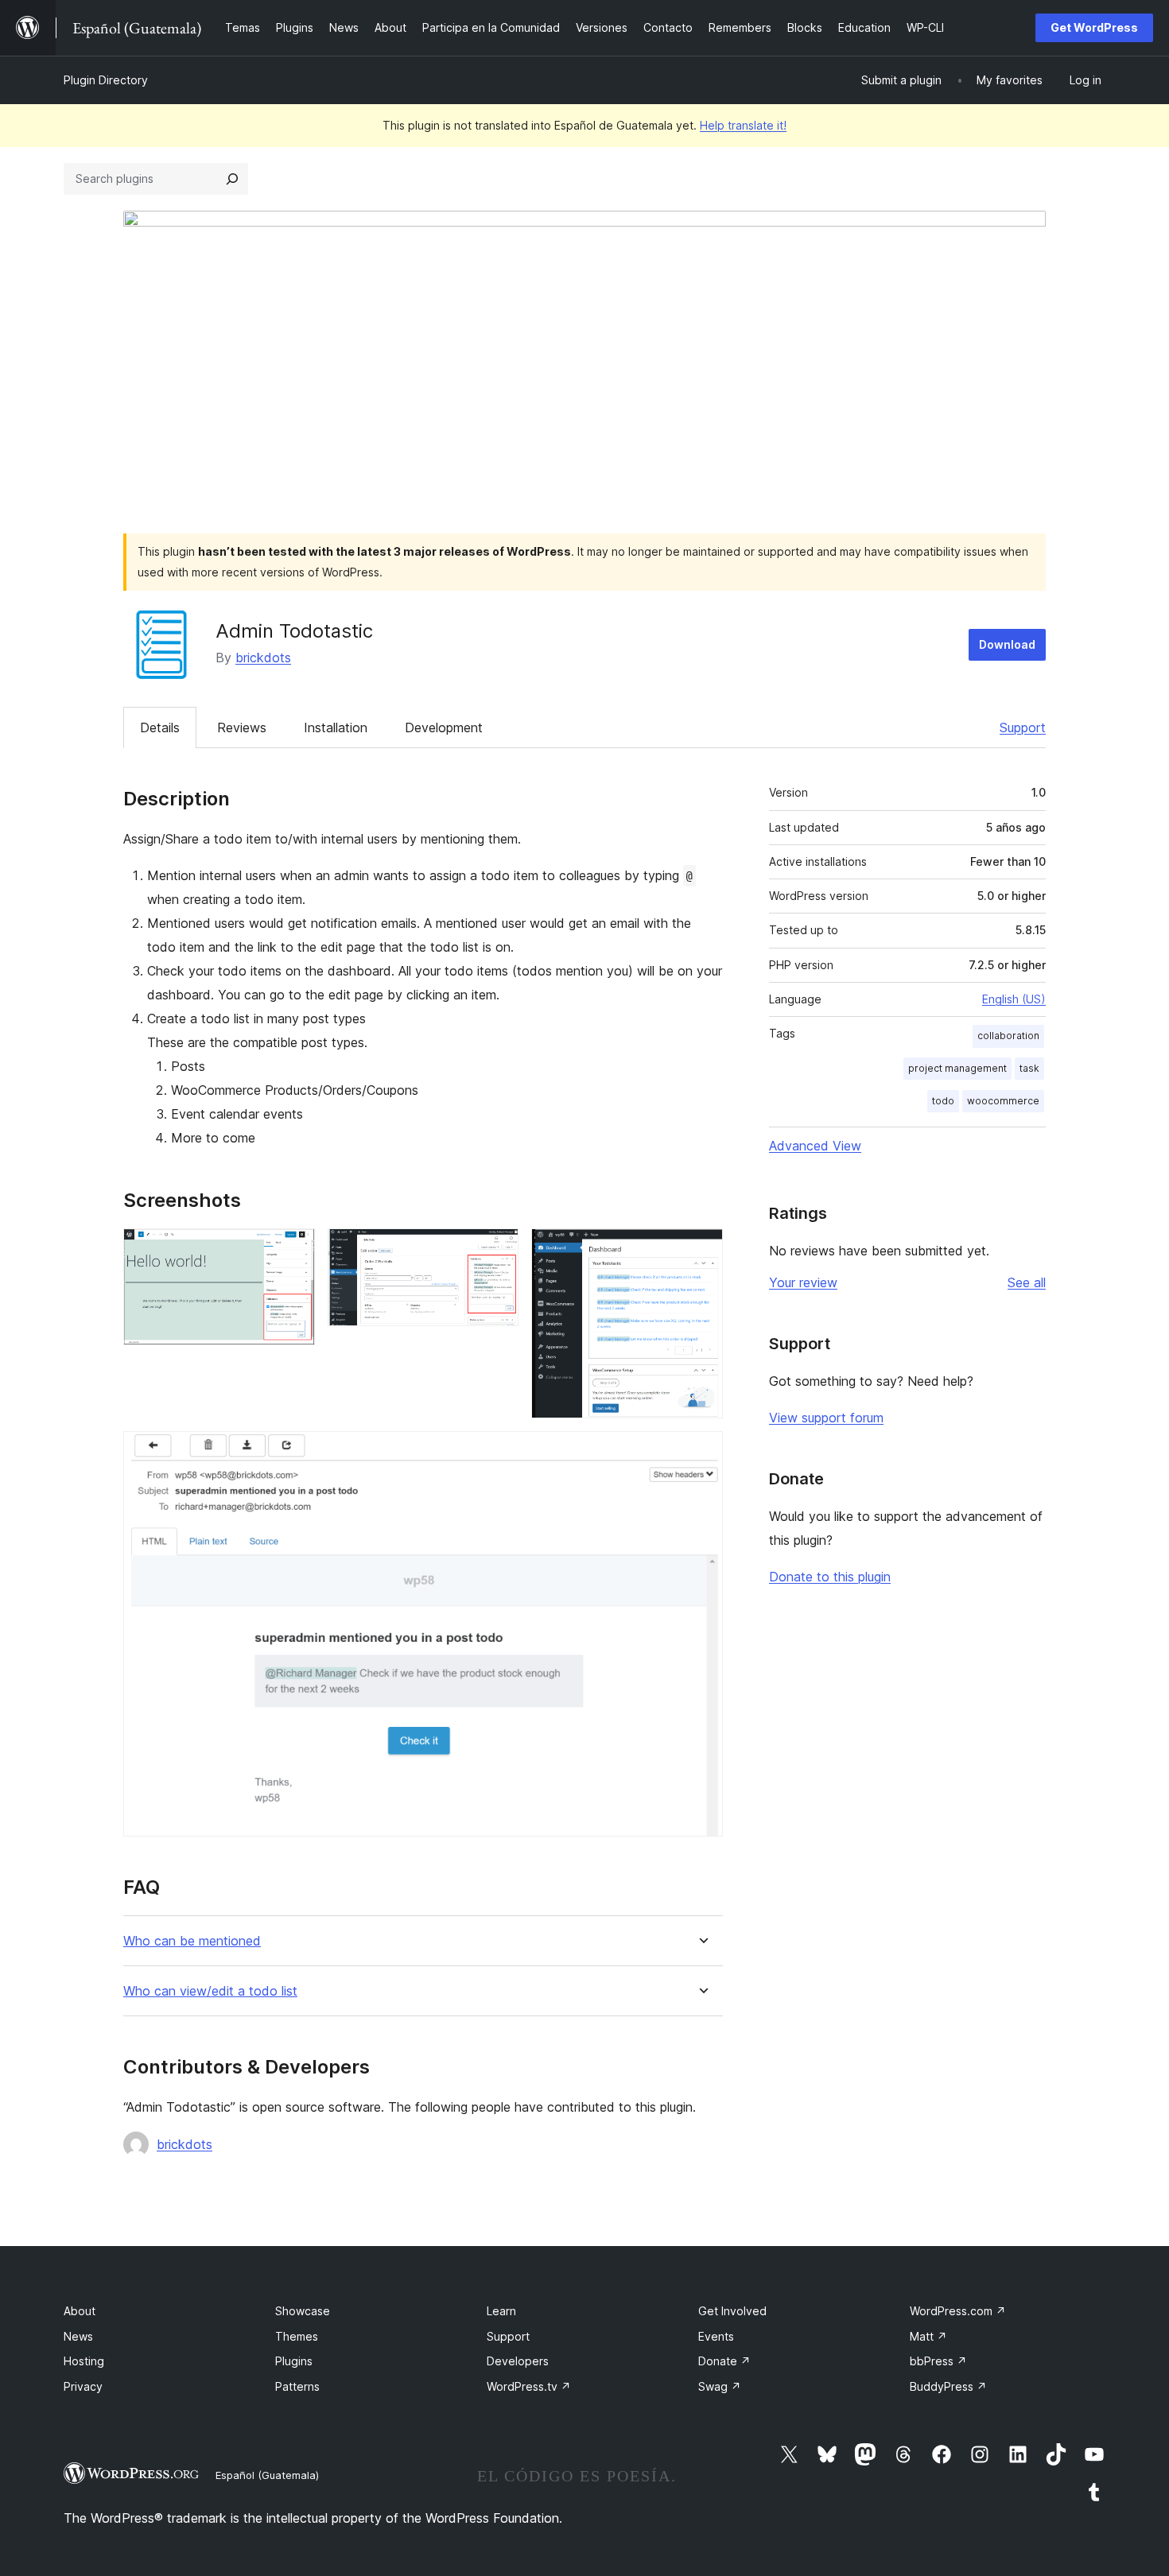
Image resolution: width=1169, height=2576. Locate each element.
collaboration (1008, 1036)
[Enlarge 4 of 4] (701, 1453)
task (1029, 1068)
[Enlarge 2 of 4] (497, 1250)
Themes (297, 2336)
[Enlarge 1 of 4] (293, 1250)
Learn (501, 2311)
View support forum (826, 1418)
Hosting (84, 2361)
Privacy (83, 2386)
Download (1007, 644)
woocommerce (1003, 1101)
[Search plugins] (232, 179)
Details (160, 727)
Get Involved (732, 2311)
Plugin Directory (106, 80)
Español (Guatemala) (267, 2475)
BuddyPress (948, 2386)
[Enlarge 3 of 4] (701, 1250)
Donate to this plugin (830, 1577)
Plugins (294, 2361)
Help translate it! (743, 125)
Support (1023, 727)
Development (444, 727)
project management (957, 1068)
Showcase (303, 2311)
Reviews (242, 727)
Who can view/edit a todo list (210, 1991)
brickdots (263, 658)
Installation (336, 727)
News (78, 2336)
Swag (720, 2386)
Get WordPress (1094, 27)
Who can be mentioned (192, 1941)
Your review (803, 1282)
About (80, 2311)
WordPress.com (958, 2311)
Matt (928, 2336)
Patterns (297, 2386)
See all (1027, 1282)
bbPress (938, 2361)
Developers (518, 2361)
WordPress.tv (529, 2386)
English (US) (1014, 999)
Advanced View (815, 1146)
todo (943, 1101)
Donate (724, 2361)
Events (716, 2336)
